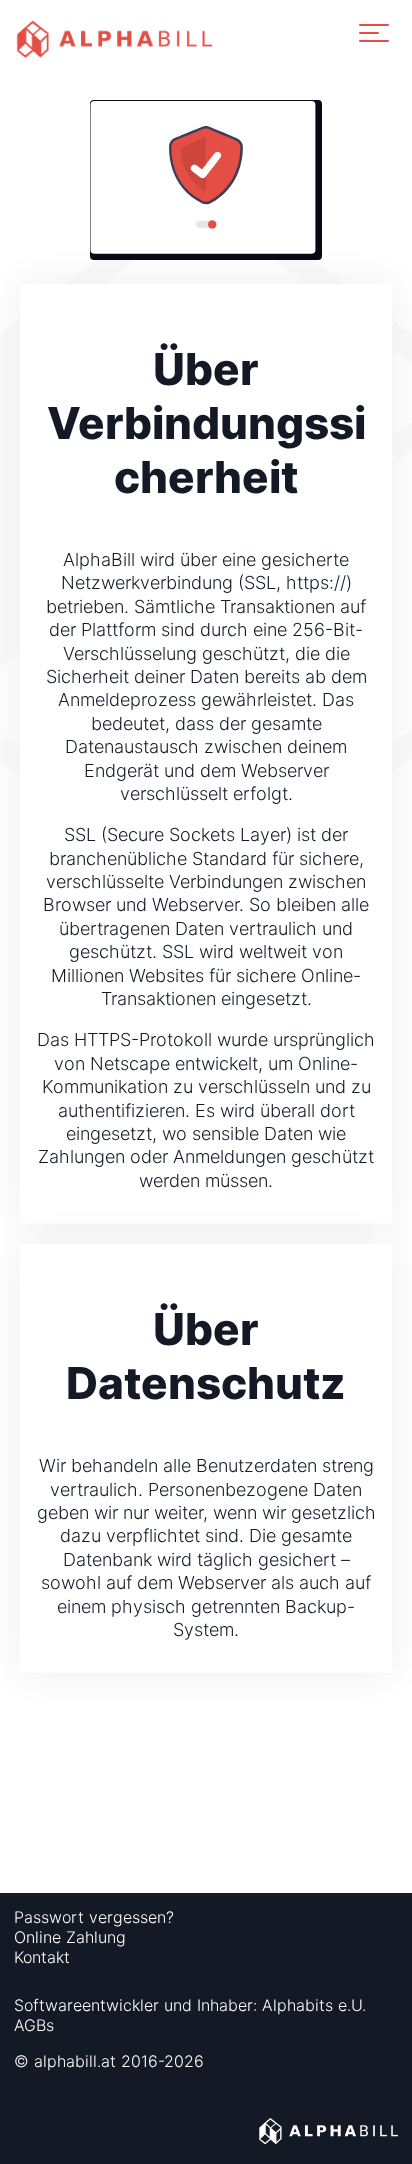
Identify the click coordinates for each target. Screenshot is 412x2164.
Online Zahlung (70, 1937)
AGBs (34, 2025)
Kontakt (42, 1957)
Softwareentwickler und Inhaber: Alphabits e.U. (190, 2005)
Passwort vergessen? (94, 1917)
